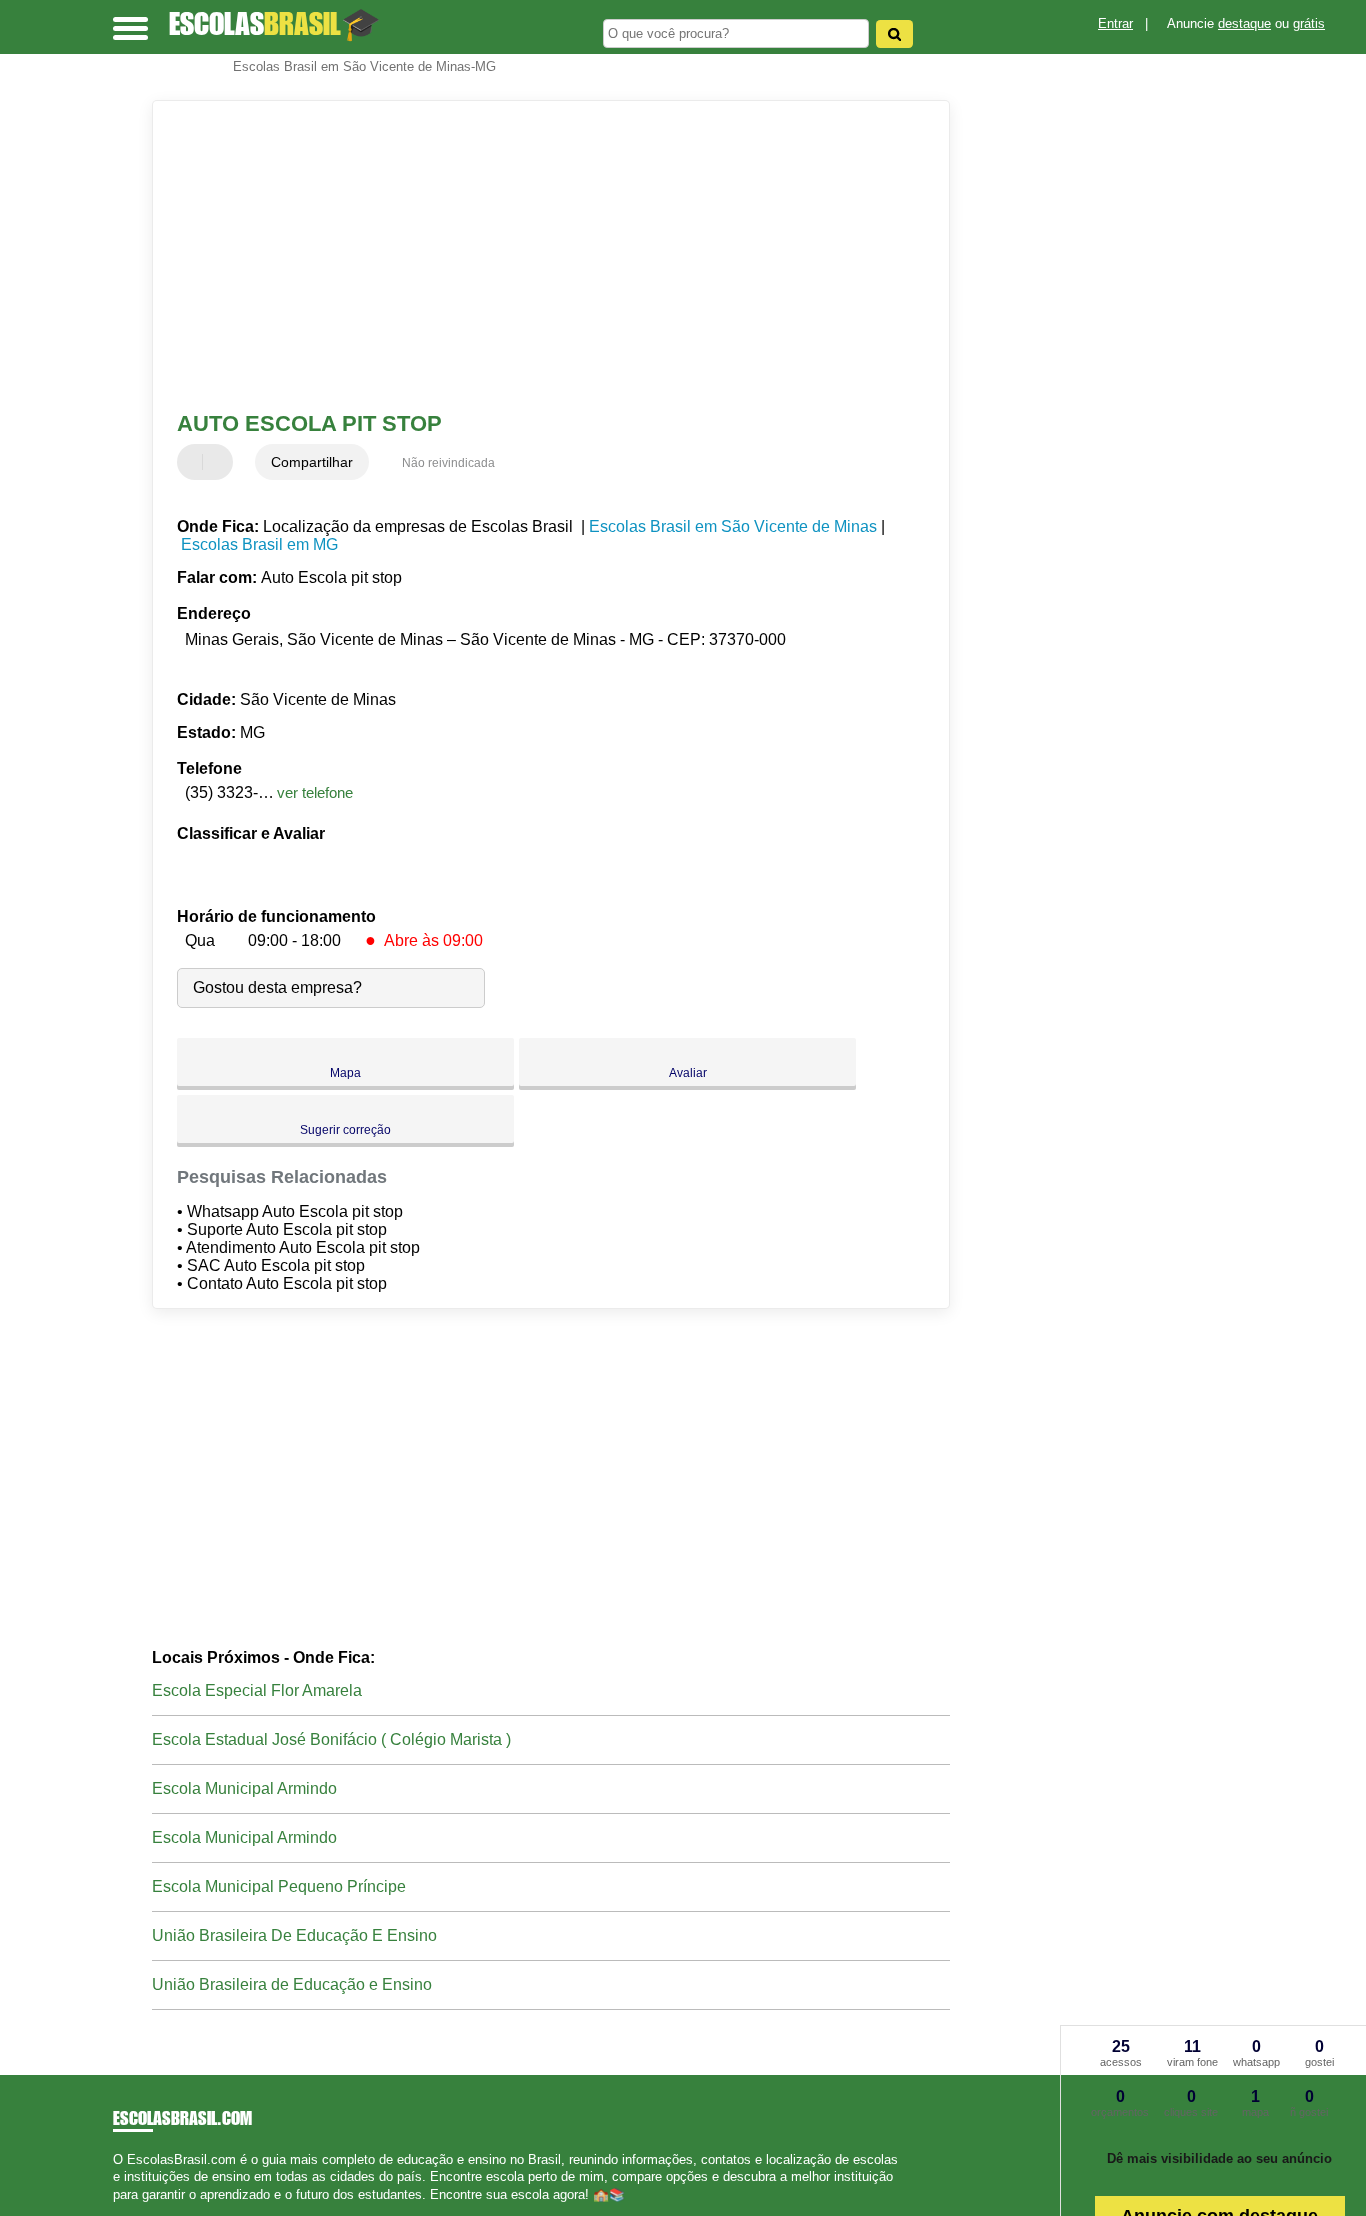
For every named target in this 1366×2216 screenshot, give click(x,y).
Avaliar (688, 1073)
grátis (1309, 23)
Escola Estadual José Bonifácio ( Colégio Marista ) (331, 1739)
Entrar (1115, 23)
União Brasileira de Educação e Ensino (292, 1984)
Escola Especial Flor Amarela (257, 1690)
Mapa (345, 1073)
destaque (1244, 23)
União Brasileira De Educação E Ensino (294, 1935)
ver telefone (315, 792)
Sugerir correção (345, 1130)
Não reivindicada (448, 463)
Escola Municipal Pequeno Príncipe (279, 1886)
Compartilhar (312, 462)
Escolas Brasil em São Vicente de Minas (733, 526)
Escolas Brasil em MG (259, 544)
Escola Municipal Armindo (244, 1788)
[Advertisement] (537, 256)
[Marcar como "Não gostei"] (220, 462)
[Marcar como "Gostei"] (195, 462)
